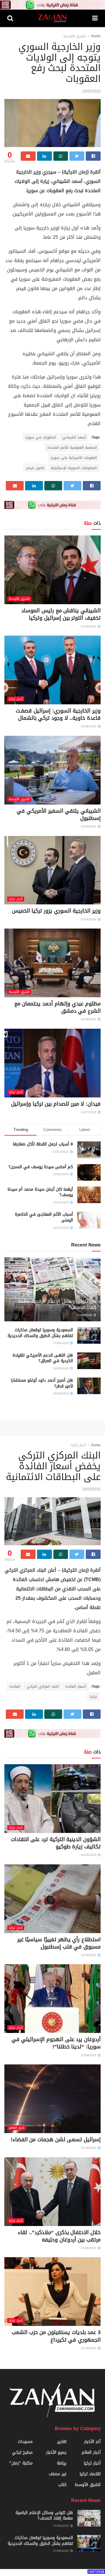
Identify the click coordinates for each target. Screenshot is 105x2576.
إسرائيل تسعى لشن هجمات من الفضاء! (56, 2140)
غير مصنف (58, 2474)
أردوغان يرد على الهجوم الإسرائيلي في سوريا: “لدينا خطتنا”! (56, 2043)
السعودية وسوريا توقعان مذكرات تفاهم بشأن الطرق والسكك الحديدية (40, 1333)
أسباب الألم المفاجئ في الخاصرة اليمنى (44, 1217)
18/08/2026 (89, 826)
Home (96, 36)
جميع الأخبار (56, 2452)
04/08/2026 (89, 1019)
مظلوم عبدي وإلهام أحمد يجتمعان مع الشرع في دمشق (57, 1007)
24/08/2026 (89, 626)
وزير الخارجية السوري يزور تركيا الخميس (56, 911)
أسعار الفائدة (76, 1686)
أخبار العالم (17, 2128)
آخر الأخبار (92, 2442)
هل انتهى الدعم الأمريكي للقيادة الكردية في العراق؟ (43, 1358)
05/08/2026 (89, 919)
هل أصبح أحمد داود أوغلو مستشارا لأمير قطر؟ (42, 1383)
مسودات (25, 2442)
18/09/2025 (91, 91)
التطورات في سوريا (41, 437)
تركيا (93, 1697)
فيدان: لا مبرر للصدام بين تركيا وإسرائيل (56, 1104)
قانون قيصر (35, 468)
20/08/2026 (89, 726)
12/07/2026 (89, 1112)
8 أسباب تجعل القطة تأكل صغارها (43, 1144)
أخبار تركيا (16, 699)
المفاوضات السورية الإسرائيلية (74, 468)
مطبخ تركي (22, 2452)
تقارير (62, 2442)
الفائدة (15, 1686)
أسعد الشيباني (74, 437)
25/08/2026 (89, 2055)
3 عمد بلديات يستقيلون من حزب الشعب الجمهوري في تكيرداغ (56, 2336)
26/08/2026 (61, 1368)
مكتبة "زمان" (21, 2463)
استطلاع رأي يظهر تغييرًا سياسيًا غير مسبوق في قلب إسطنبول (59, 1943)
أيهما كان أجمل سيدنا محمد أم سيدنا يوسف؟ (40, 1192)
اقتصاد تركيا (90, 2474)
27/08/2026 (85, 1315)
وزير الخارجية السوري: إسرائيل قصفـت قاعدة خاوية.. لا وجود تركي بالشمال (58, 714)
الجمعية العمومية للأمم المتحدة (72, 448)
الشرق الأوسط (75, 36)
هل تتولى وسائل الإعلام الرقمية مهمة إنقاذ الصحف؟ (57, 1304)
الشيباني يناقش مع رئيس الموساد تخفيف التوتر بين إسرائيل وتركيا (61, 614)
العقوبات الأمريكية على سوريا (74, 458)
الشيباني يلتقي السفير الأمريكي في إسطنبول (59, 815)
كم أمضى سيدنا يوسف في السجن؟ (41, 1167)
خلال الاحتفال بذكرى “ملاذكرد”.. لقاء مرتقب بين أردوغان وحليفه (59, 2236)
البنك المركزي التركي (43, 1686)
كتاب (62, 2485)
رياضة (62, 2463)
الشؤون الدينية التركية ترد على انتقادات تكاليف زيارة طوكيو (56, 1843)
